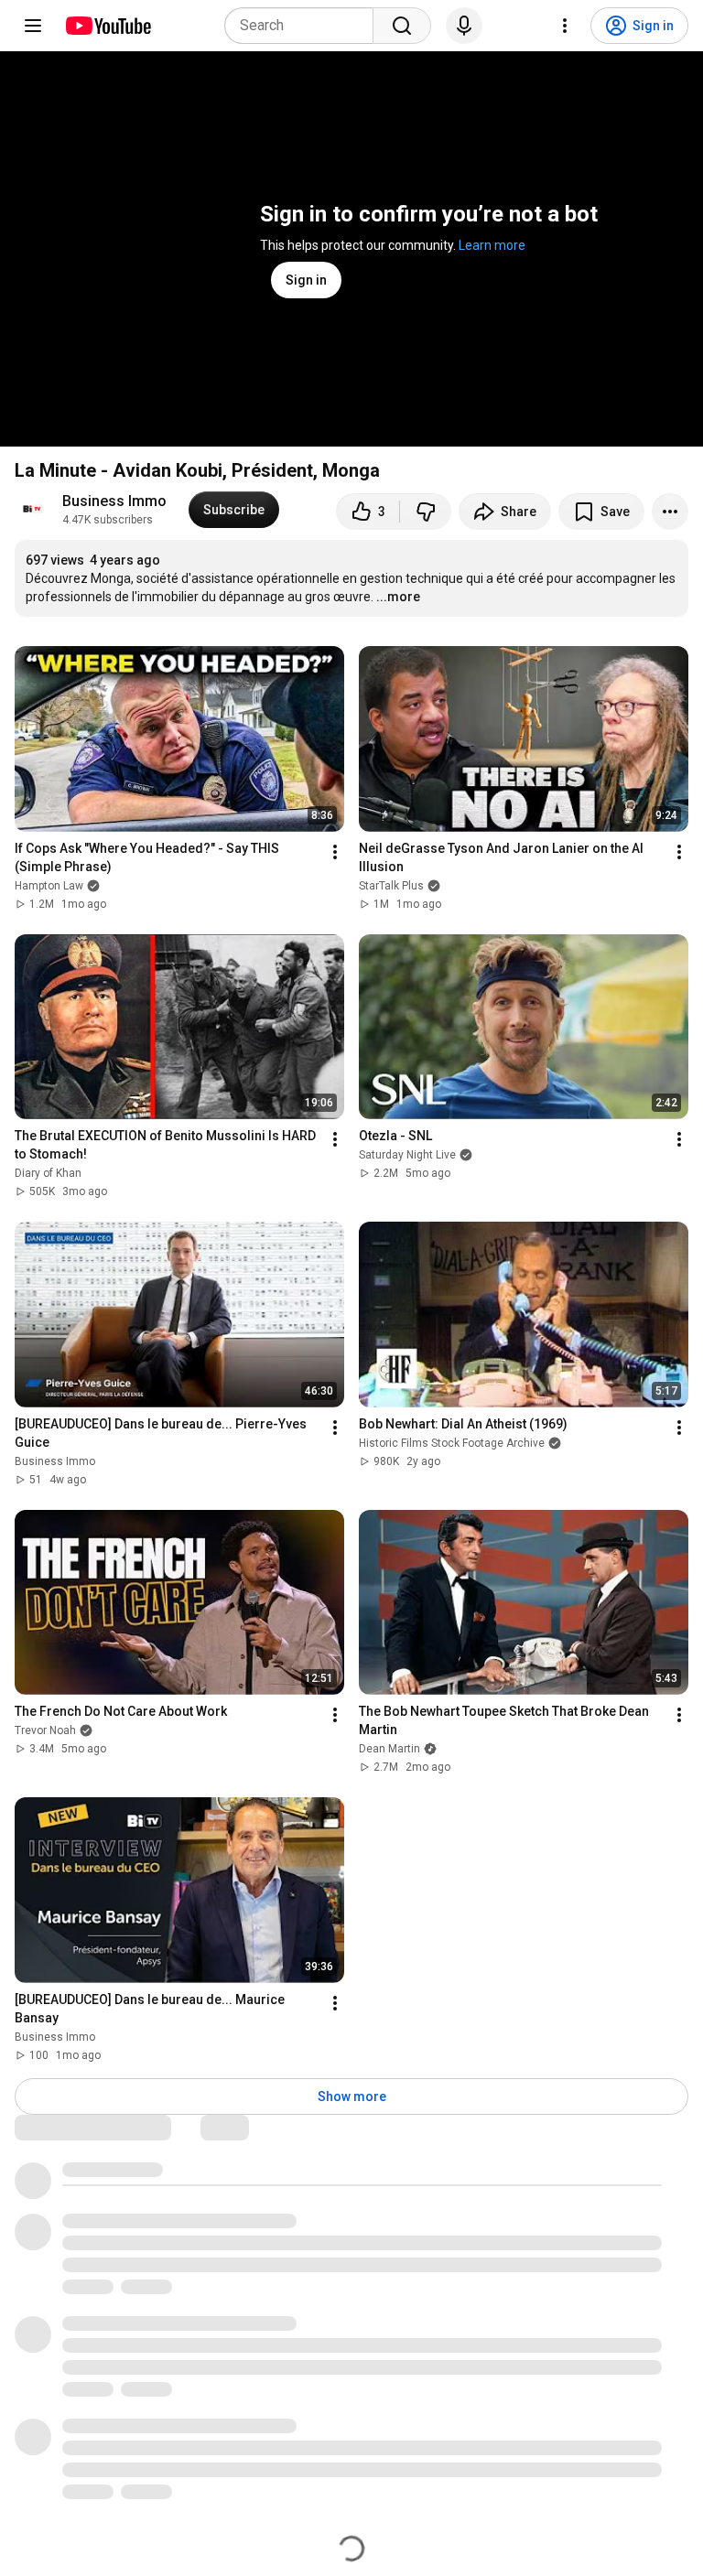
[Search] (402, 26)
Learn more (492, 245)
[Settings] (565, 26)
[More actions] (670, 512)
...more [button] (398, 597)
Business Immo (114, 501)
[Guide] (33, 26)
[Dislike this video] (426, 512)
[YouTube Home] (108, 26)
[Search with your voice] (464, 26)
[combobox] (304, 26)
